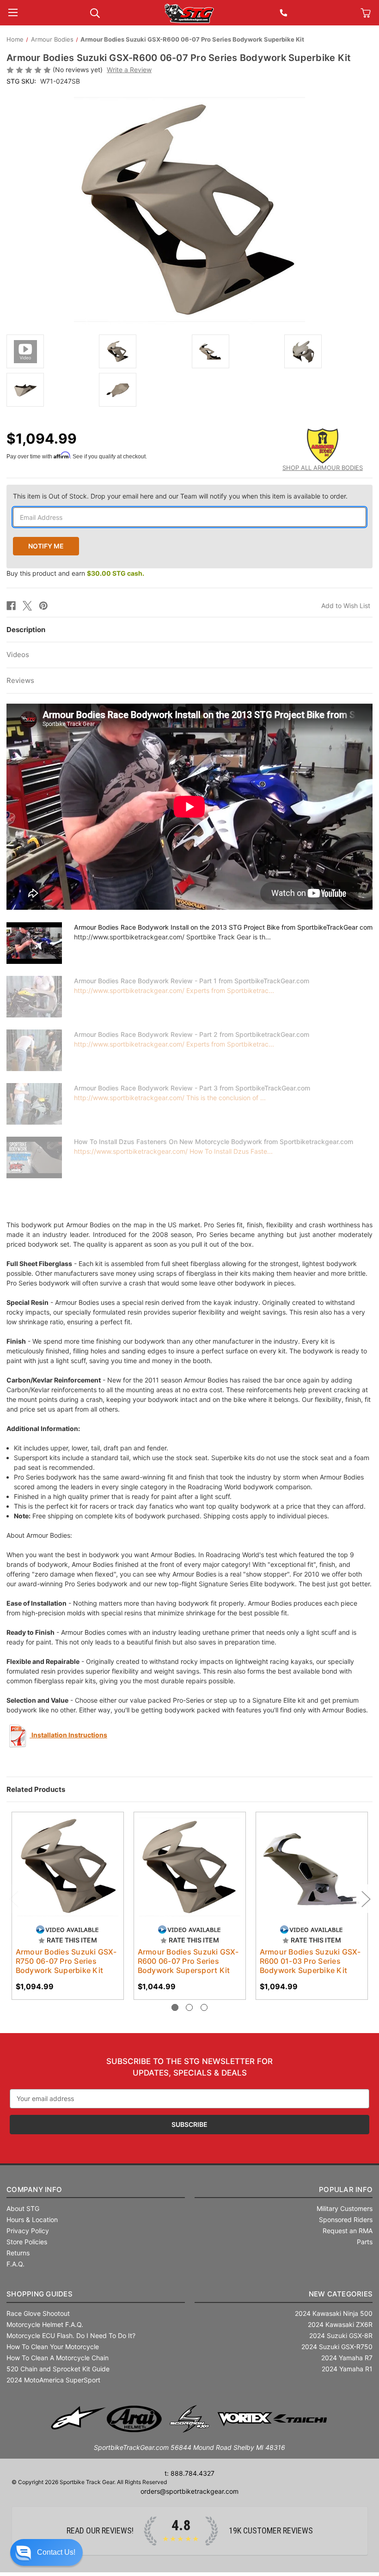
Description (26, 630)
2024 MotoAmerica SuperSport (53, 2380)
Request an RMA (348, 2231)
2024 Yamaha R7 (347, 2358)
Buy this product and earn (75, 573)
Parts (365, 2242)
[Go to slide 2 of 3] (189, 2007)
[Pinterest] (43, 606)
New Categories (341, 2294)
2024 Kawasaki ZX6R (340, 2324)
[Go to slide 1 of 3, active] (175, 2007)
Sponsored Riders (346, 2220)
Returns (18, 2253)
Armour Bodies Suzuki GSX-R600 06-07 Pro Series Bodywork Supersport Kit (188, 1961)
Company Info (34, 2189)
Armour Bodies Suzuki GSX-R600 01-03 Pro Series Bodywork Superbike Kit (310, 1961)
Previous (13, 1899)
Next (366, 1899)
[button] (46, 2552)
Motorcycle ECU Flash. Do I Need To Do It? (71, 2335)
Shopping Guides (40, 2294)
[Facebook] (11, 606)
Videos (18, 655)
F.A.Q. (15, 2264)
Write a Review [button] (129, 70)
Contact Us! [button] (56, 2552)
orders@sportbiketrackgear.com (189, 2491)
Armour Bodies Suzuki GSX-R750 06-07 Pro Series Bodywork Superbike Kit (66, 1961)
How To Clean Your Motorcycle (53, 2347)
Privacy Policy (28, 2231)
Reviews (20, 680)
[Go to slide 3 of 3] (204, 2007)
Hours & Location (32, 2220)
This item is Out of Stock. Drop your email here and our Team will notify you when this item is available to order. (180, 496)
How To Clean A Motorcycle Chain (58, 2358)
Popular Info (346, 2189)
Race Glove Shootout (38, 2313)
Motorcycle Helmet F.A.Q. (45, 2324)
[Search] (95, 12)
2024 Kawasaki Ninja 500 (334, 2313)
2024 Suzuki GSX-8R (341, 2335)
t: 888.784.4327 (189, 2473)
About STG (23, 2208)
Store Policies (27, 2242)
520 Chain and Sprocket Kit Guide (58, 2369)
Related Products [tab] (36, 1789)
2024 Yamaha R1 (347, 2369)
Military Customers (345, 2208)
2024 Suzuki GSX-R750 (337, 2347)
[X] (27, 606)
